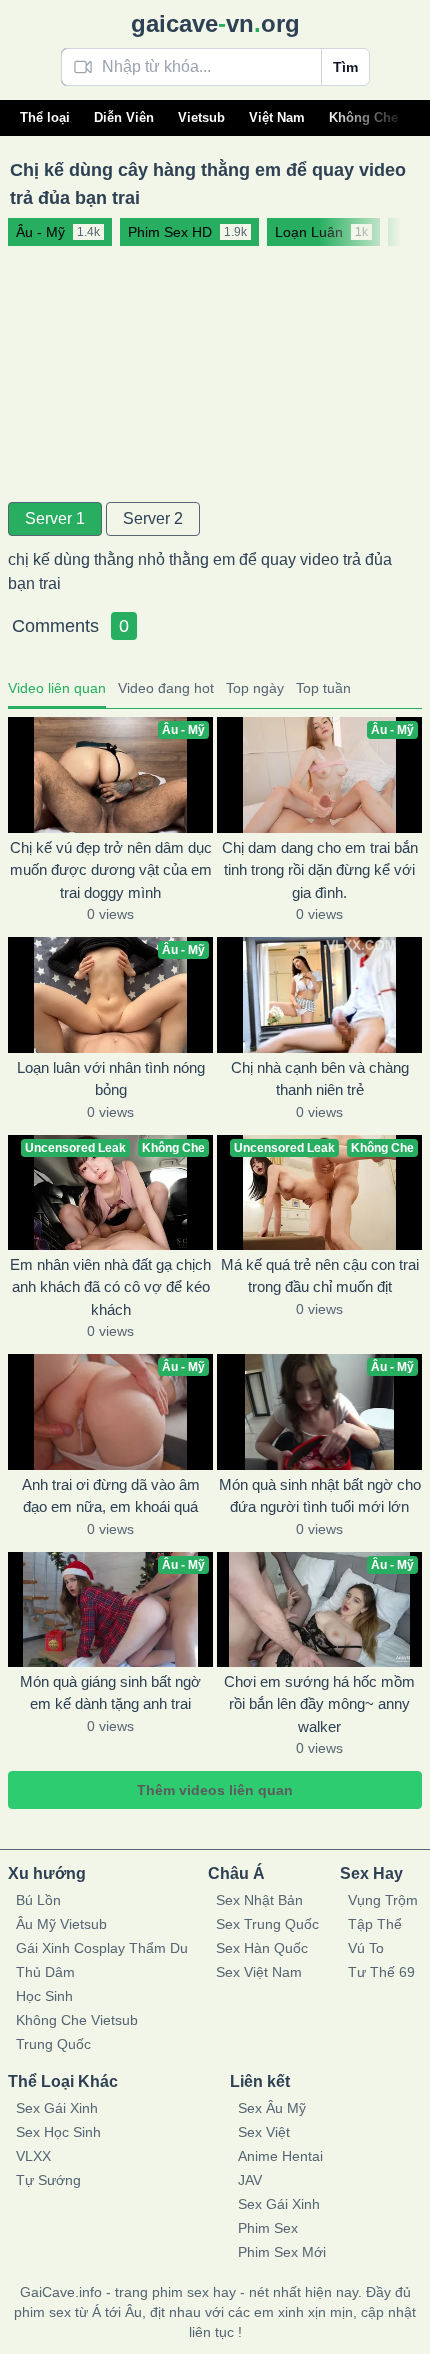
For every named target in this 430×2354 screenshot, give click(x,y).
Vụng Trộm (383, 1900)
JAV (250, 2180)
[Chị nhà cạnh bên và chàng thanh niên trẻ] (319, 994)
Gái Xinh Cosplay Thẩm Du (102, 1948)
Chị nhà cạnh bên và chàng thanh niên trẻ (320, 1079)
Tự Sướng (48, 2180)
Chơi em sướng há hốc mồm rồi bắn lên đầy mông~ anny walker (319, 1704)
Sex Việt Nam (259, 1972)
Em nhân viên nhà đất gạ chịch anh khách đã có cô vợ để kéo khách (110, 1287)
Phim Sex (268, 2228)
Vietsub (201, 117)
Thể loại (45, 117)
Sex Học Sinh (58, 2132)
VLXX (33, 2156)
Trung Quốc (53, 2044)
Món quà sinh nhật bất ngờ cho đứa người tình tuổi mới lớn (320, 1496)
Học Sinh (44, 1996)
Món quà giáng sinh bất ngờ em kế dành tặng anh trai (110, 1693)
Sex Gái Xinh (57, 2108)
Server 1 (55, 518)
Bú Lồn (38, 1900)
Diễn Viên (124, 117)
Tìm (345, 67)
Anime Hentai (280, 2156)
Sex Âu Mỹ (272, 2108)
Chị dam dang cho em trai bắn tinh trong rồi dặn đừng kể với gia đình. (320, 870)
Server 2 (153, 518)
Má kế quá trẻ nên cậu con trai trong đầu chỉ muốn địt (320, 1276)
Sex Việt (264, 2132)
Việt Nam (277, 117)
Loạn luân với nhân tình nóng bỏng (111, 1079)
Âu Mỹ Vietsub (61, 1924)
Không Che (363, 117)
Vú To (366, 1948)
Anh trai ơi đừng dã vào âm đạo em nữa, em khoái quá (111, 1496)
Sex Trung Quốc (267, 1924)
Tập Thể (375, 1924)
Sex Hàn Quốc (262, 1948)
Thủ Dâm (45, 1972)
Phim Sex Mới (282, 2252)
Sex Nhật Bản (259, 1900)
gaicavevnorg (215, 23)
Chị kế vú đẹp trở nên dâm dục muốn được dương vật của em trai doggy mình (111, 870)
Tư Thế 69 (381, 1972)
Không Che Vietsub (77, 2020)
